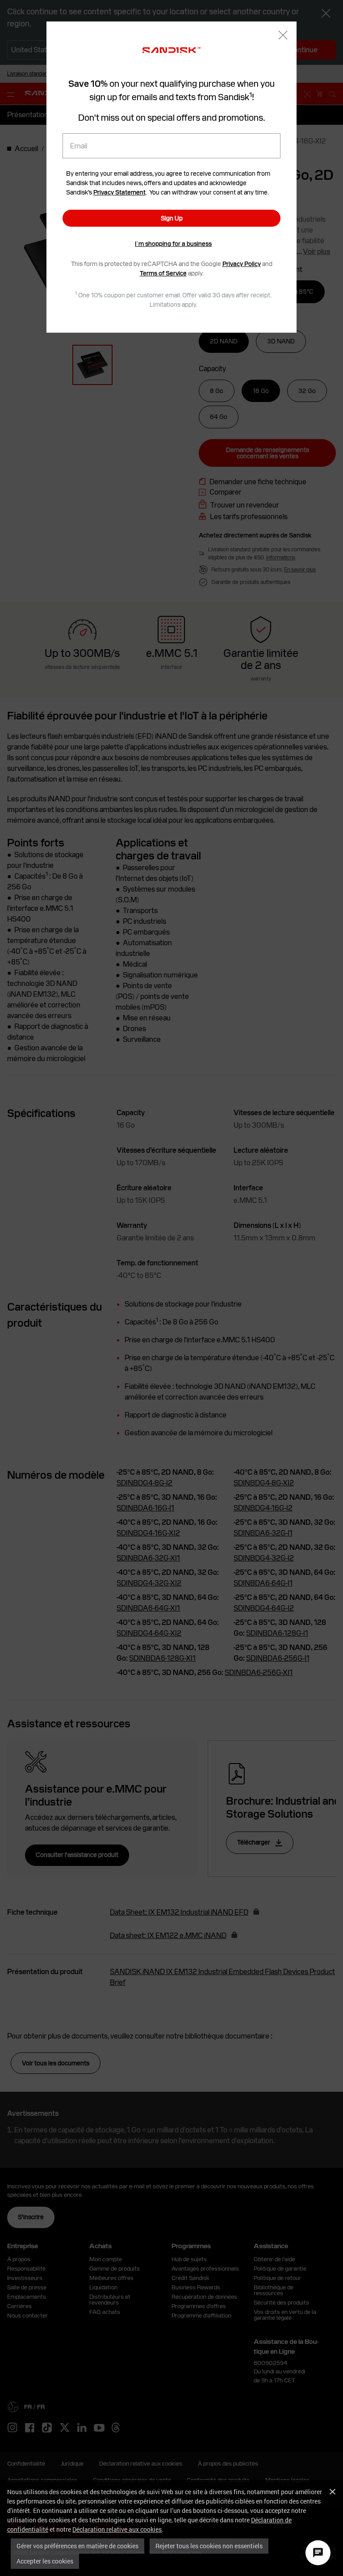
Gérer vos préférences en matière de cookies (77, 2546)
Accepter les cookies (45, 2561)
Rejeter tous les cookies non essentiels (209, 2546)
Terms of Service (163, 273)
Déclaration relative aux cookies (117, 2529)
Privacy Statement (119, 192)
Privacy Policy (242, 264)
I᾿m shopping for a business (173, 244)
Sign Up (172, 218)
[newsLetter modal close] (283, 36)
